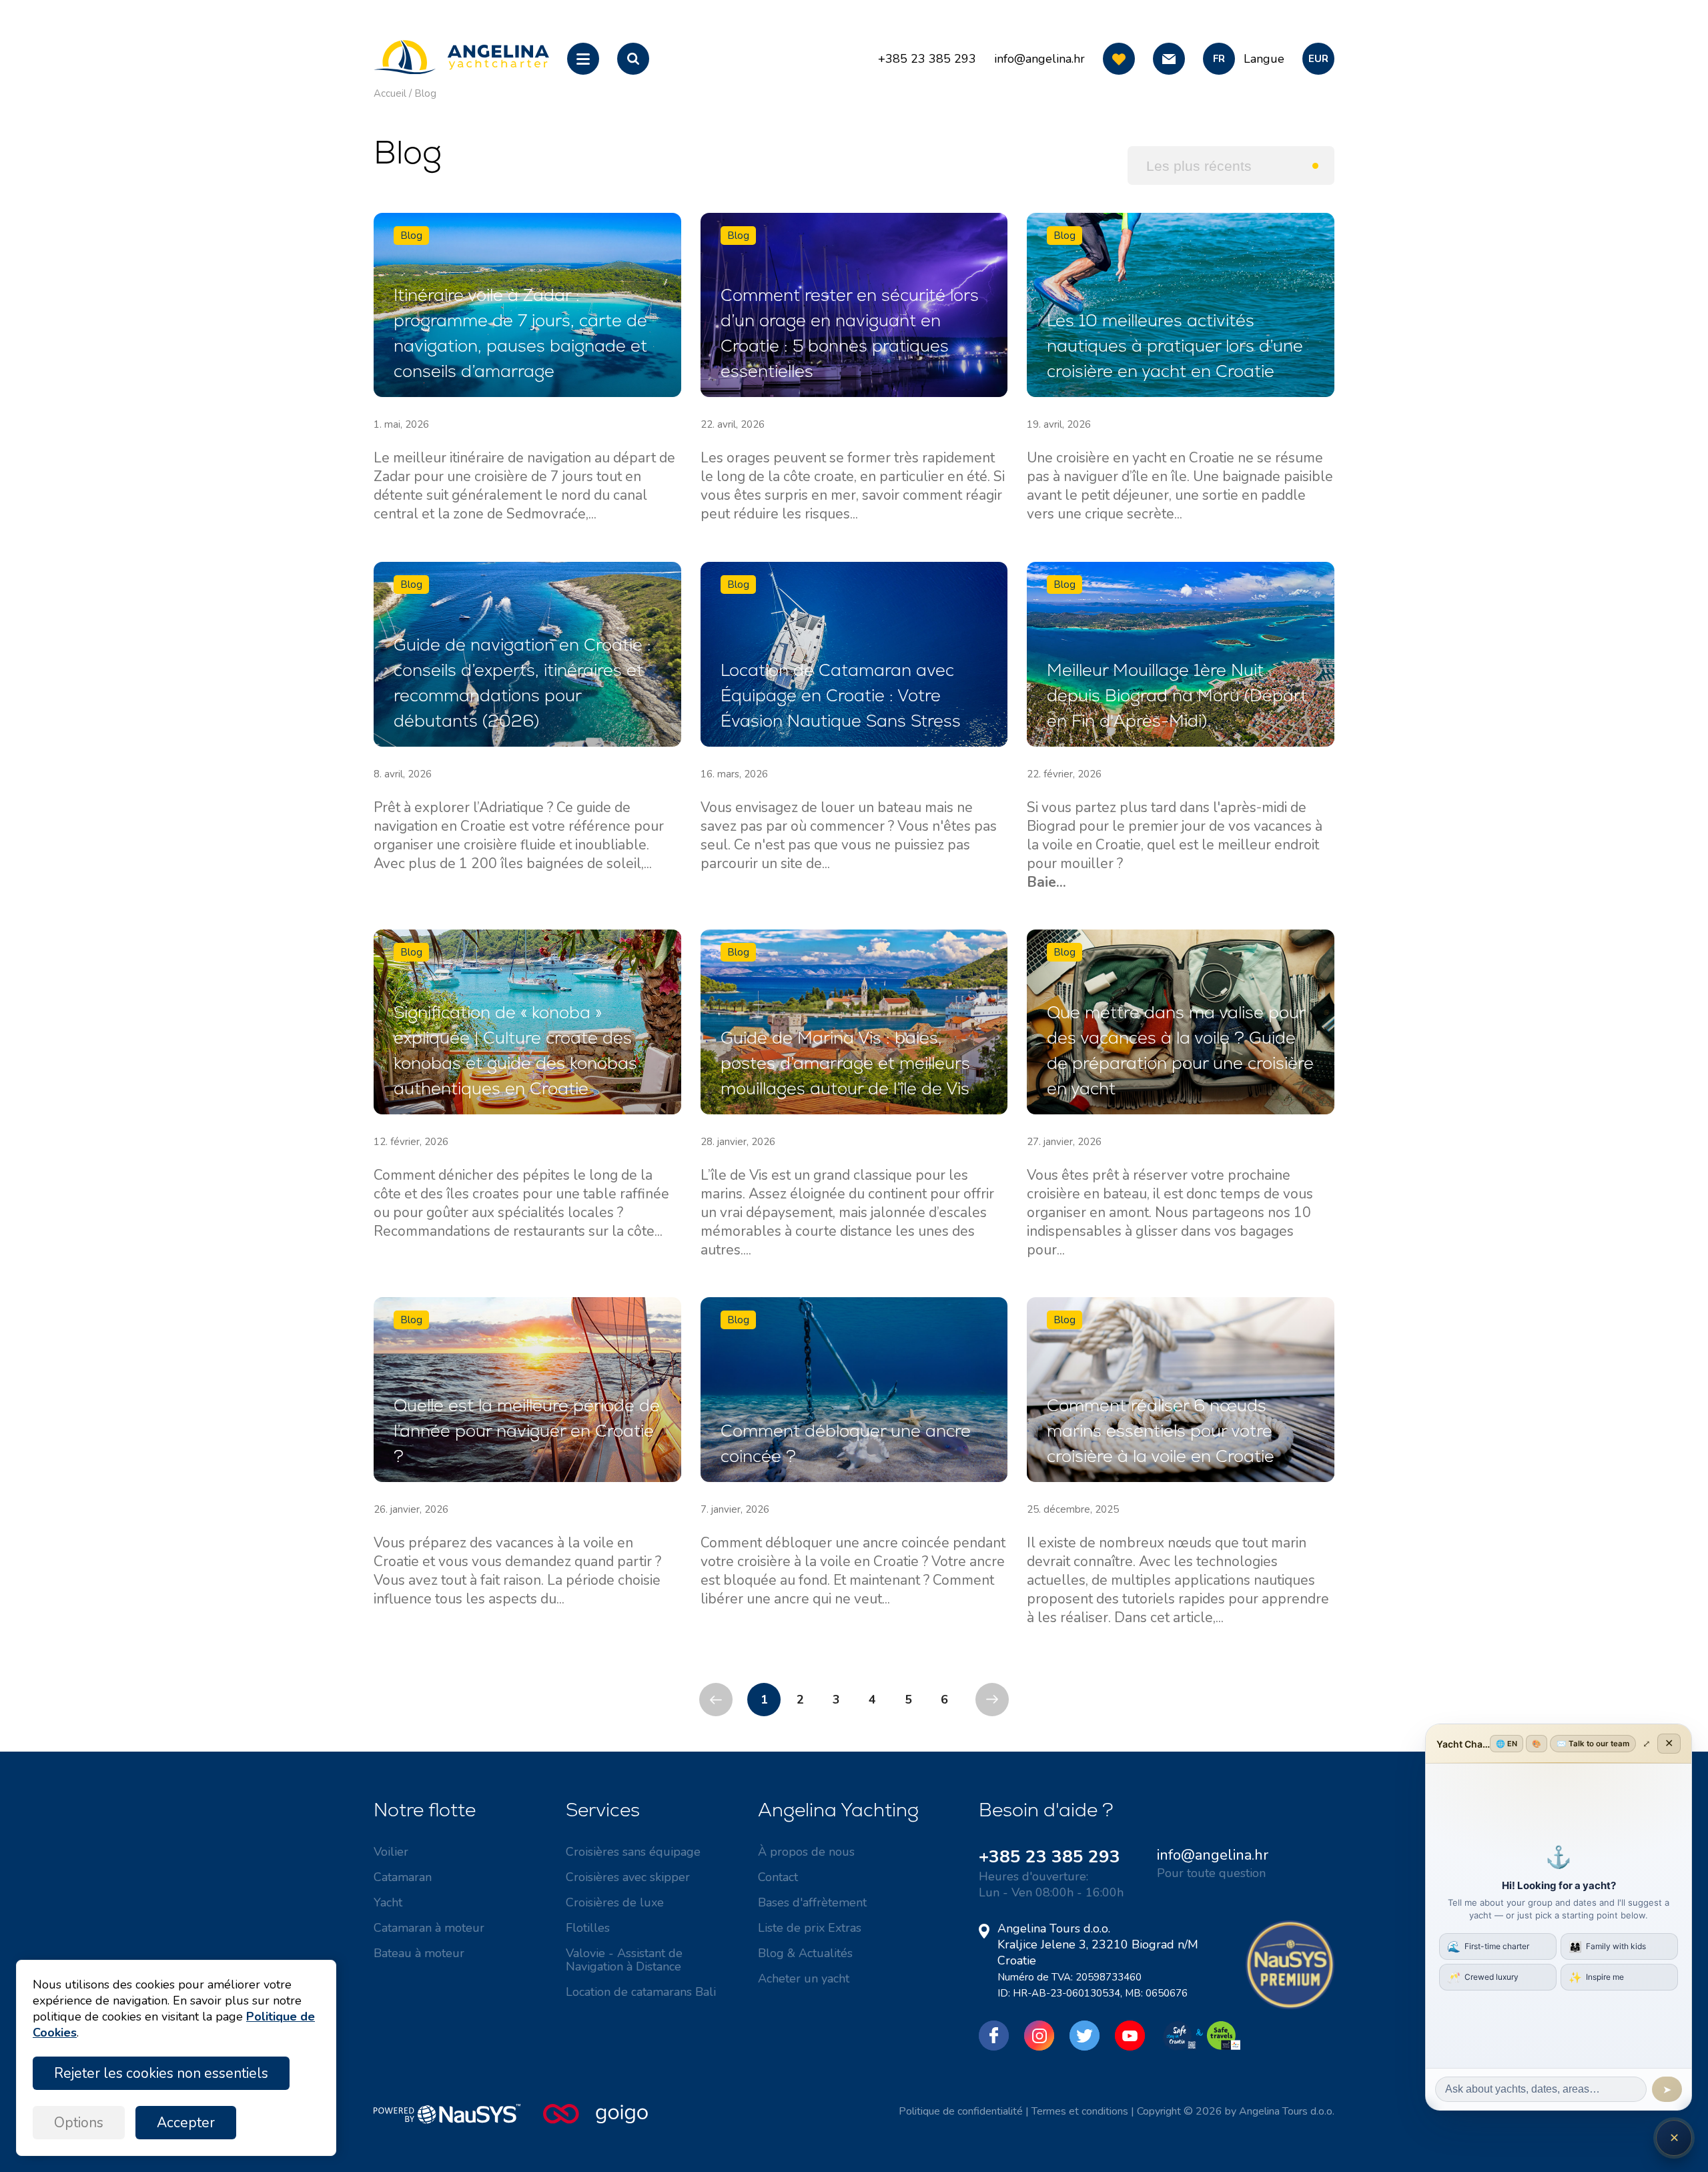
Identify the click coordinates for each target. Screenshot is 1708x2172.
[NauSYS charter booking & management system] (458, 2121)
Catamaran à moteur (429, 1928)
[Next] (992, 1700)
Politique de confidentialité (961, 2111)
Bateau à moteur (419, 1953)
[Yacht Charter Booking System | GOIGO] (595, 2121)
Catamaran (403, 1877)
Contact (778, 1877)
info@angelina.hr (1039, 59)
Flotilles (588, 1928)
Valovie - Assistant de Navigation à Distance (624, 1960)
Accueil (390, 93)
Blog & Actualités (805, 1953)
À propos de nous (806, 1852)
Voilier (391, 1852)
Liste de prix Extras (810, 1928)
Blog (425, 93)
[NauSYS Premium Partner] (1290, 2006)
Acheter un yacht (804, 1978)
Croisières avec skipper (628, 1877)
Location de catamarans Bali (641, 1992)
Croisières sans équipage (633, 1852)
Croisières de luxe (615, 1902)
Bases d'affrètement (812, 1902)
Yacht (388, 1902)
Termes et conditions (1080, 2111)
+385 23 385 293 (1049, 1857)
